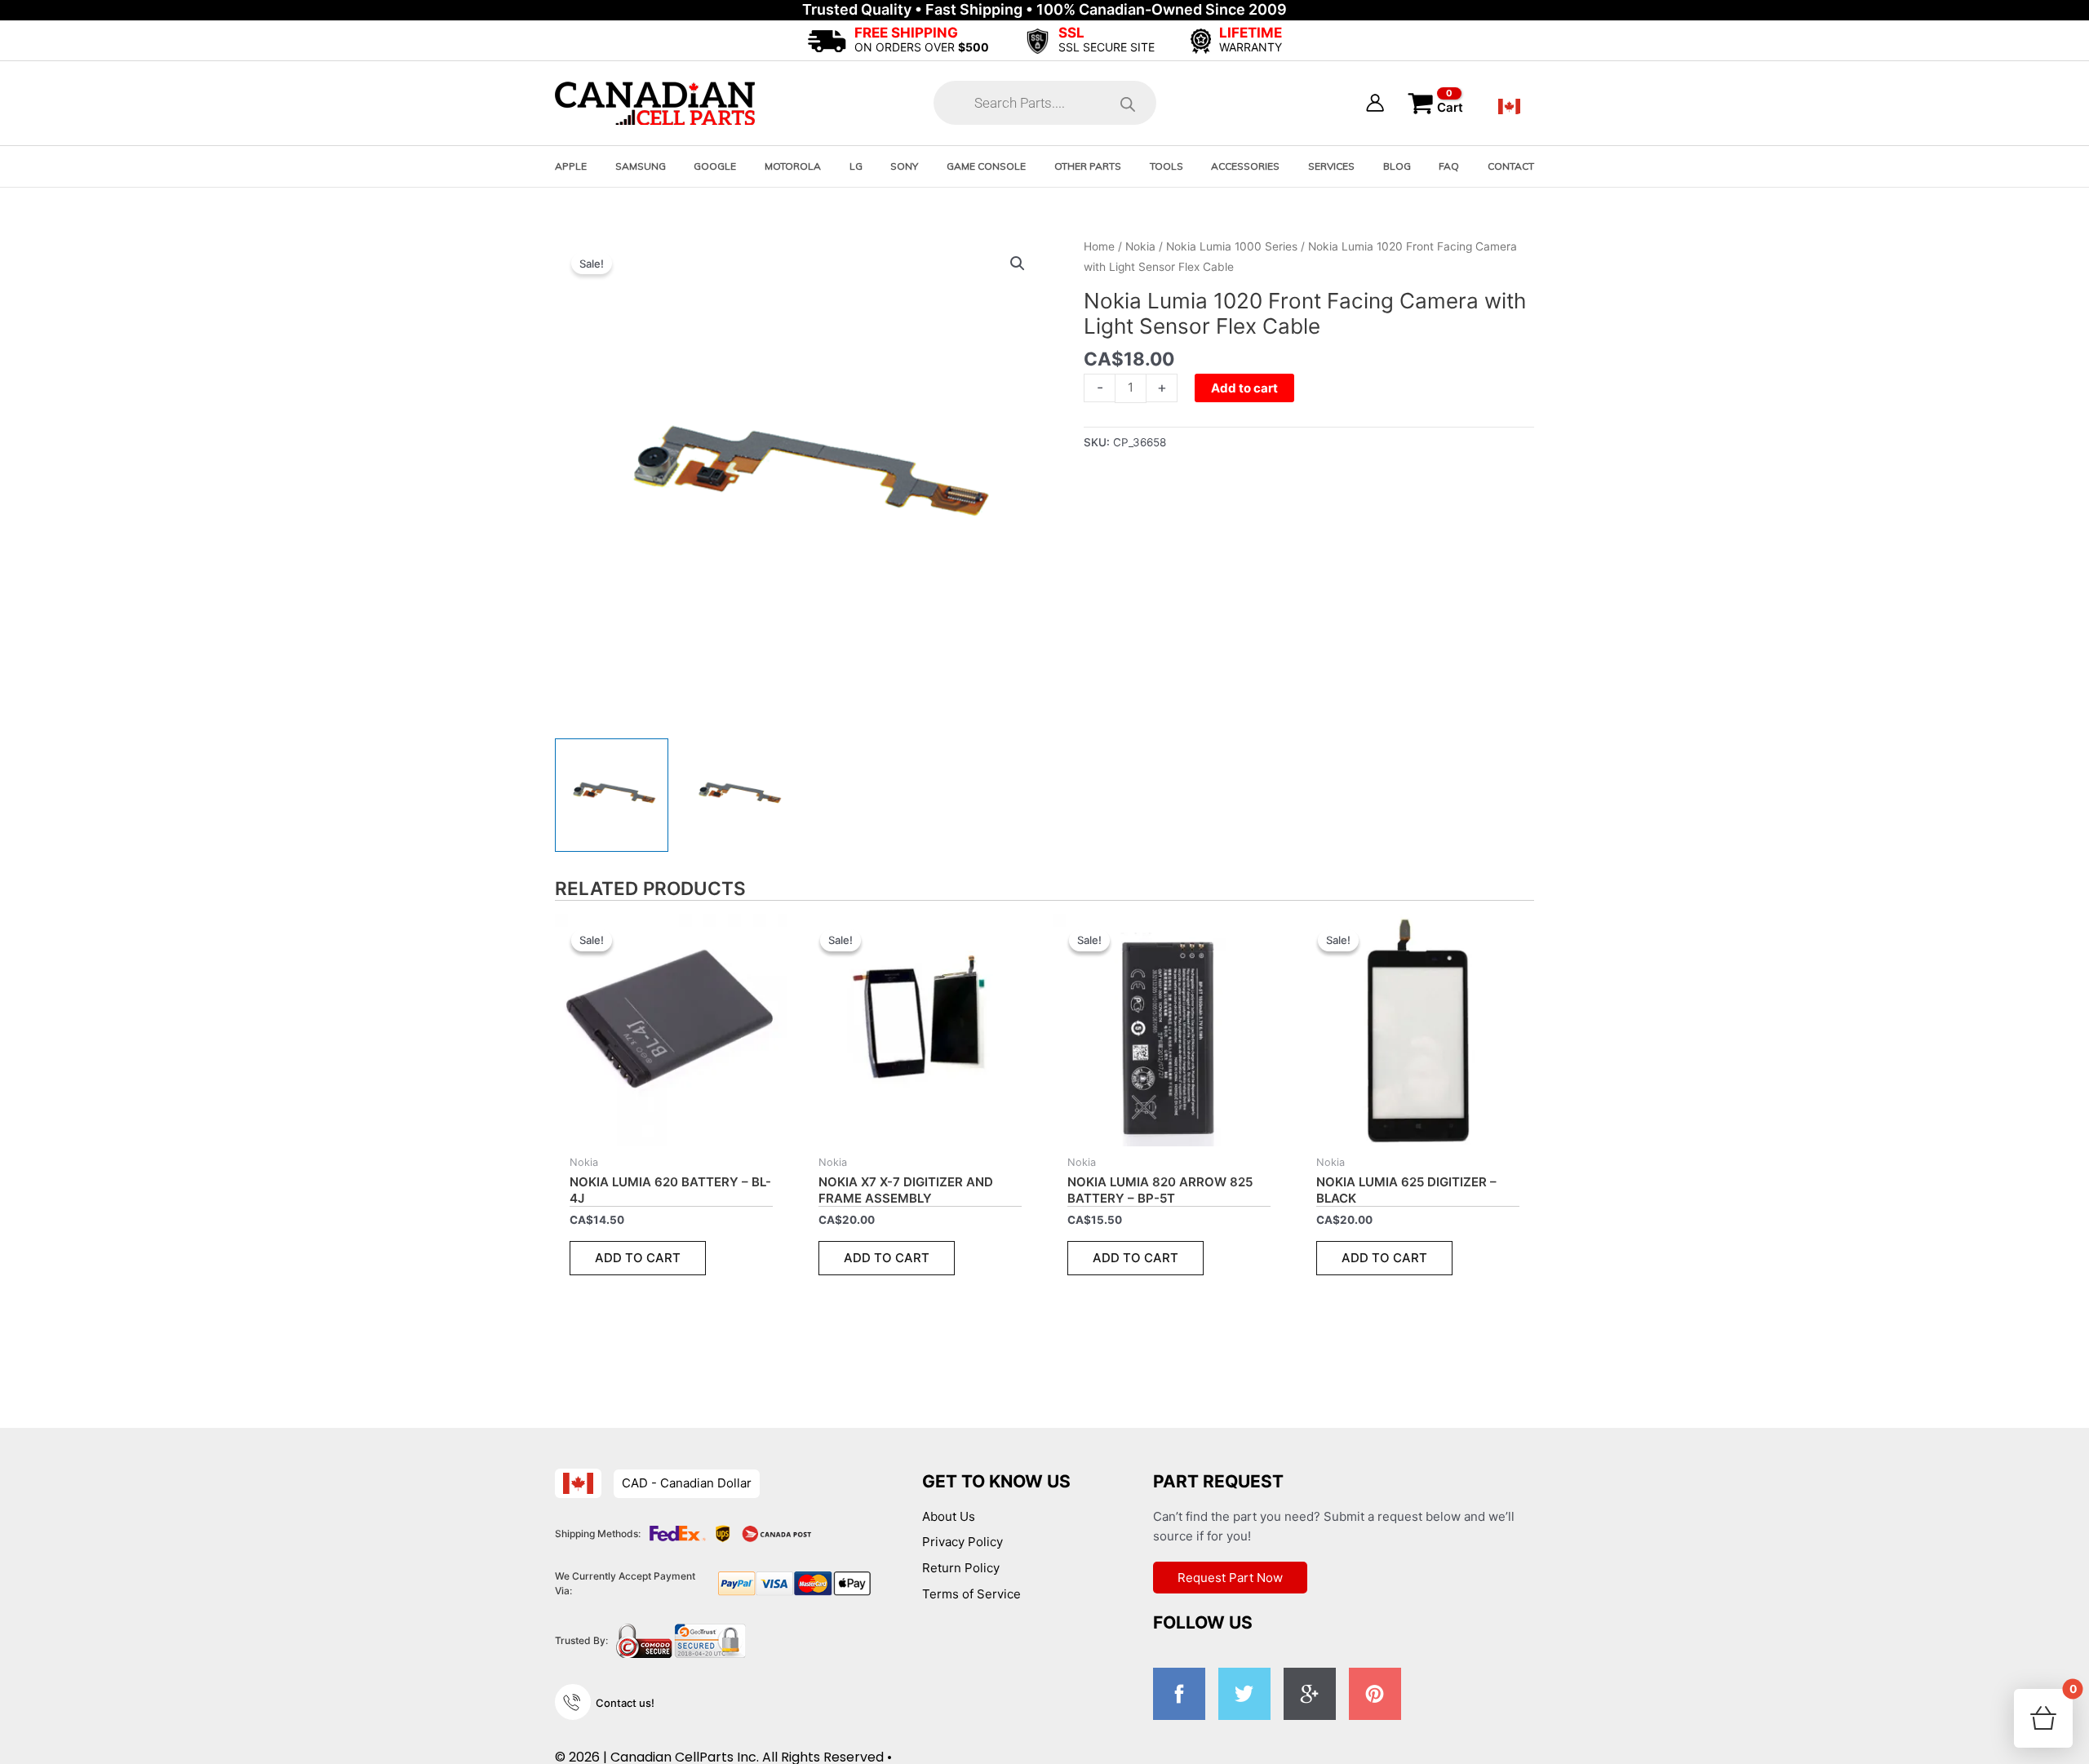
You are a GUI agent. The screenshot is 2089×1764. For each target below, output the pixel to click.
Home (1099, 246)
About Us (949, 1516)
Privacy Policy (962, 1542)
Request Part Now (1230, 1578)
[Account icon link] (1375, 103)
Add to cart (1244, 388)
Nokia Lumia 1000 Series (1232, 246)
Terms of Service (971, 1594)
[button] (1018, 264)
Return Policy (961, 1568)
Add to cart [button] (638, 1258)
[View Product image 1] (612, 795)
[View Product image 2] (737, 795)
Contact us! (625, 1703)
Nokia (1140, 246)
